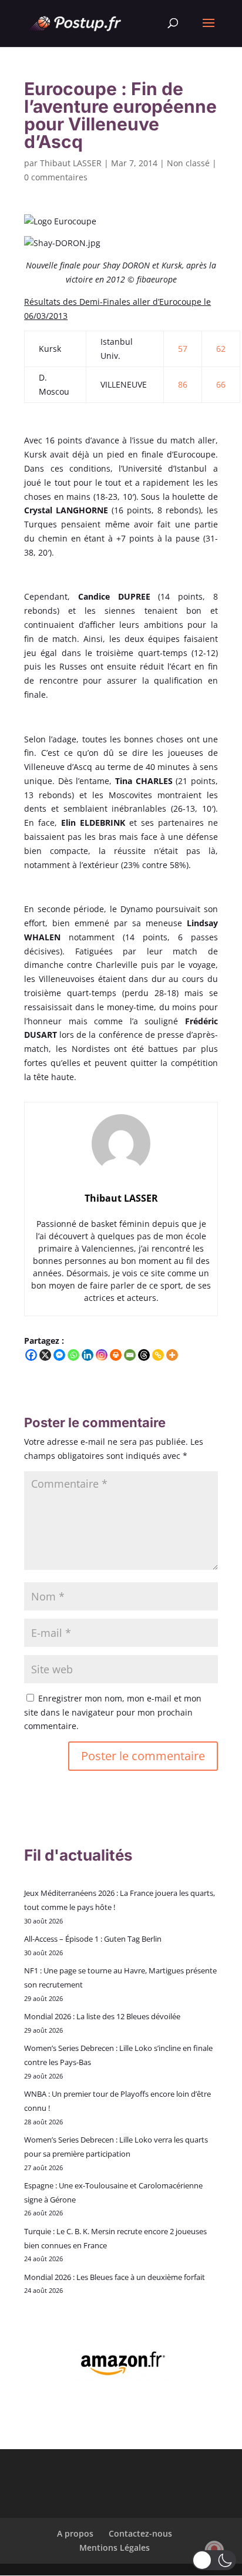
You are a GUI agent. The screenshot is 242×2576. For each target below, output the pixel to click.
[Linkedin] (88, 1355)
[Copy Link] (158, 1355)
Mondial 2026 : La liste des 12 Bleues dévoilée (102, 2016)
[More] (172, 1355)
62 (221, 349)
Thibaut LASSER (71, 163)
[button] (214, 2560)
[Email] (130, 1355)
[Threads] (144, 1355)
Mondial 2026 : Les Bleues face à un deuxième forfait (115, 2277)
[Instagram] (102, 1355)
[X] (45, 1355)
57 (183, 349)
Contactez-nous (140, 2533)
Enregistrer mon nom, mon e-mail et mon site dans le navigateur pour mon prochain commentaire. (113, 1712)
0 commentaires (56, 177)
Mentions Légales (115, 2548)
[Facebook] (31, 1355)
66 (221, 384)
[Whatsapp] (73, 1355)
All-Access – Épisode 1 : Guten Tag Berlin (93, 1939)
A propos (75, 2533)
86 (183, 384)
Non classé (188, 163)
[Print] (116, 1355)
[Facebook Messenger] (59, 1355)
